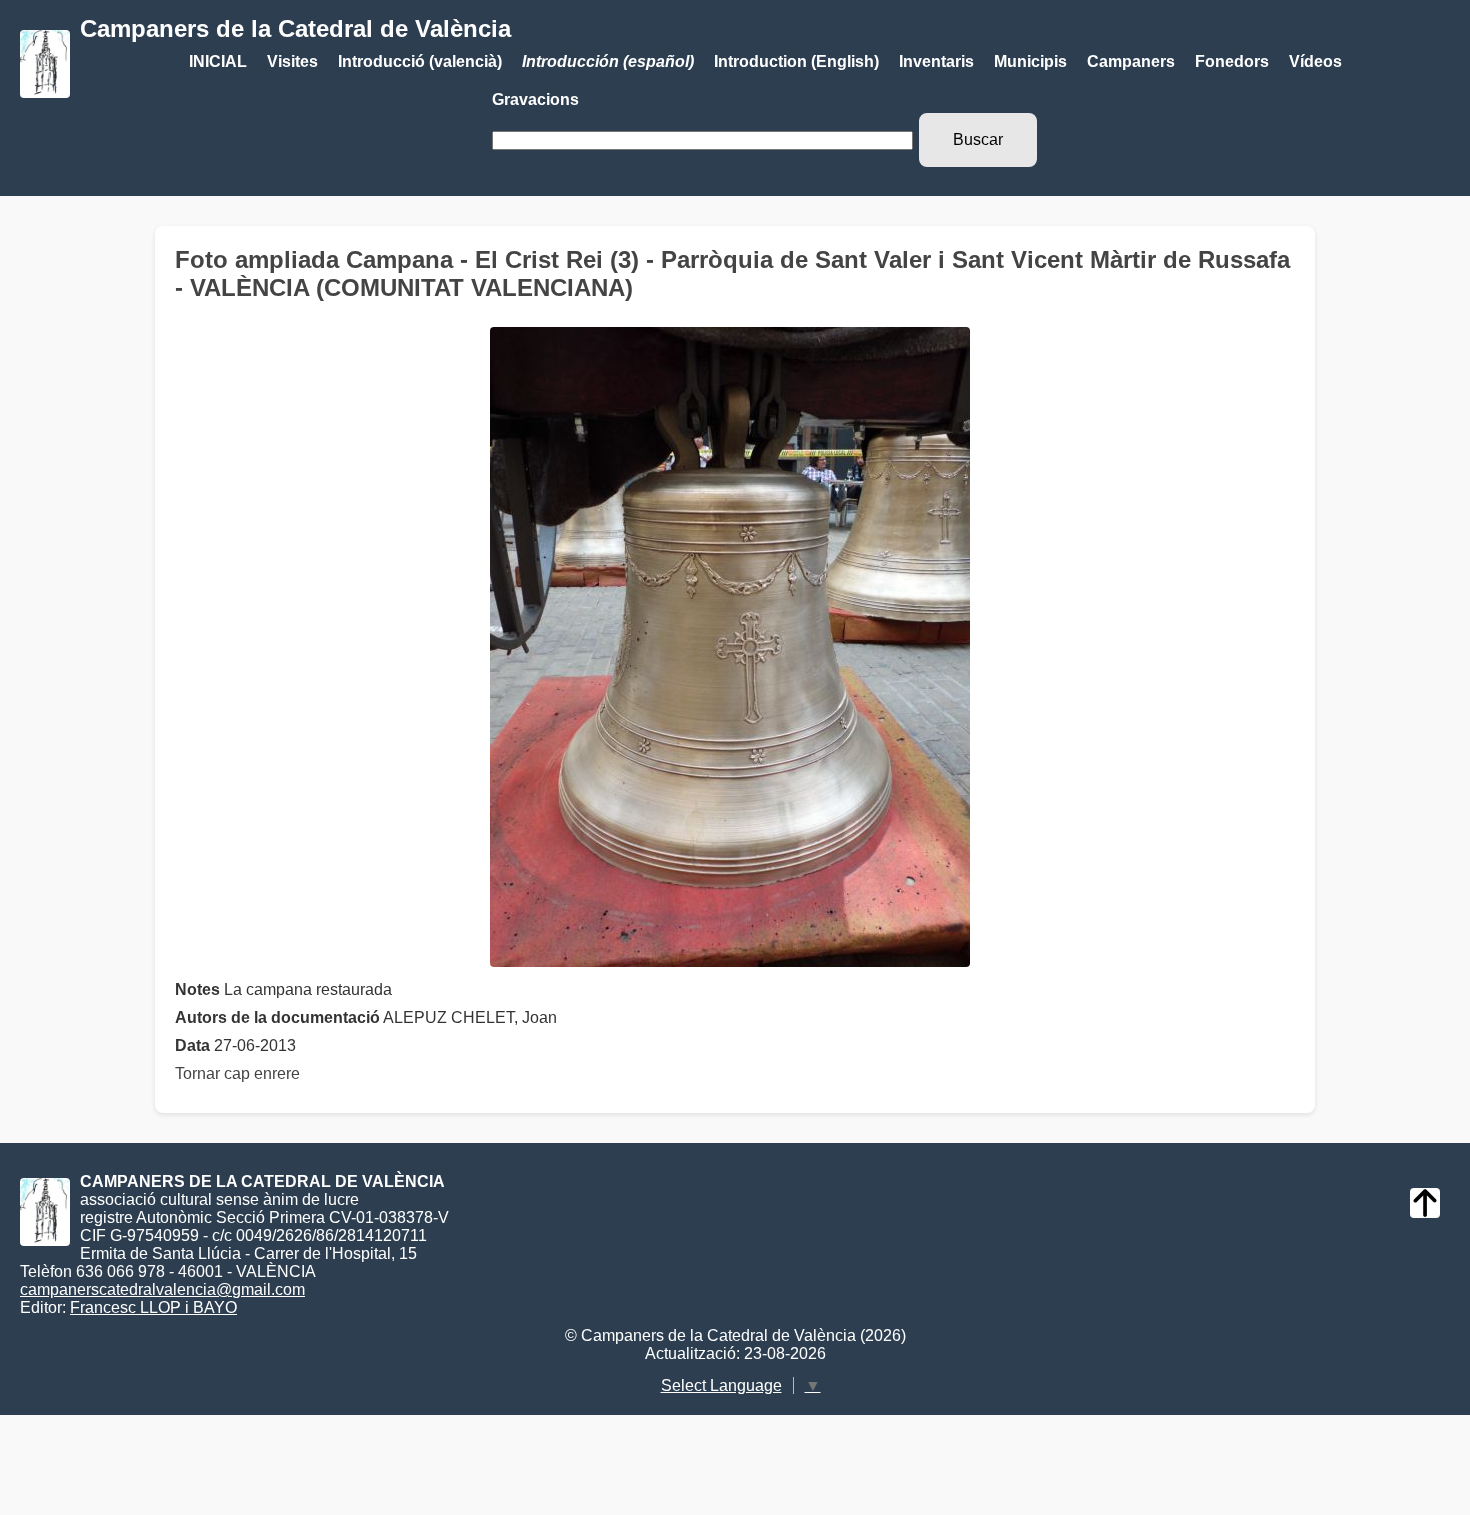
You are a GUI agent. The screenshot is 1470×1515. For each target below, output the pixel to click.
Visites (292, 61)
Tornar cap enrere (237, 1073)
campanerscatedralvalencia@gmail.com (162, 1289)
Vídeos (1315, 61)
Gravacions (535, 99)
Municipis (1030, 61)
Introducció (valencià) (420, 61)
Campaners (1131, 61)
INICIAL (218, 61)
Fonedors (1232, 61)
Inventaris (936, 61)
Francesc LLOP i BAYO (153, 1307)
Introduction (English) (796, 61)
